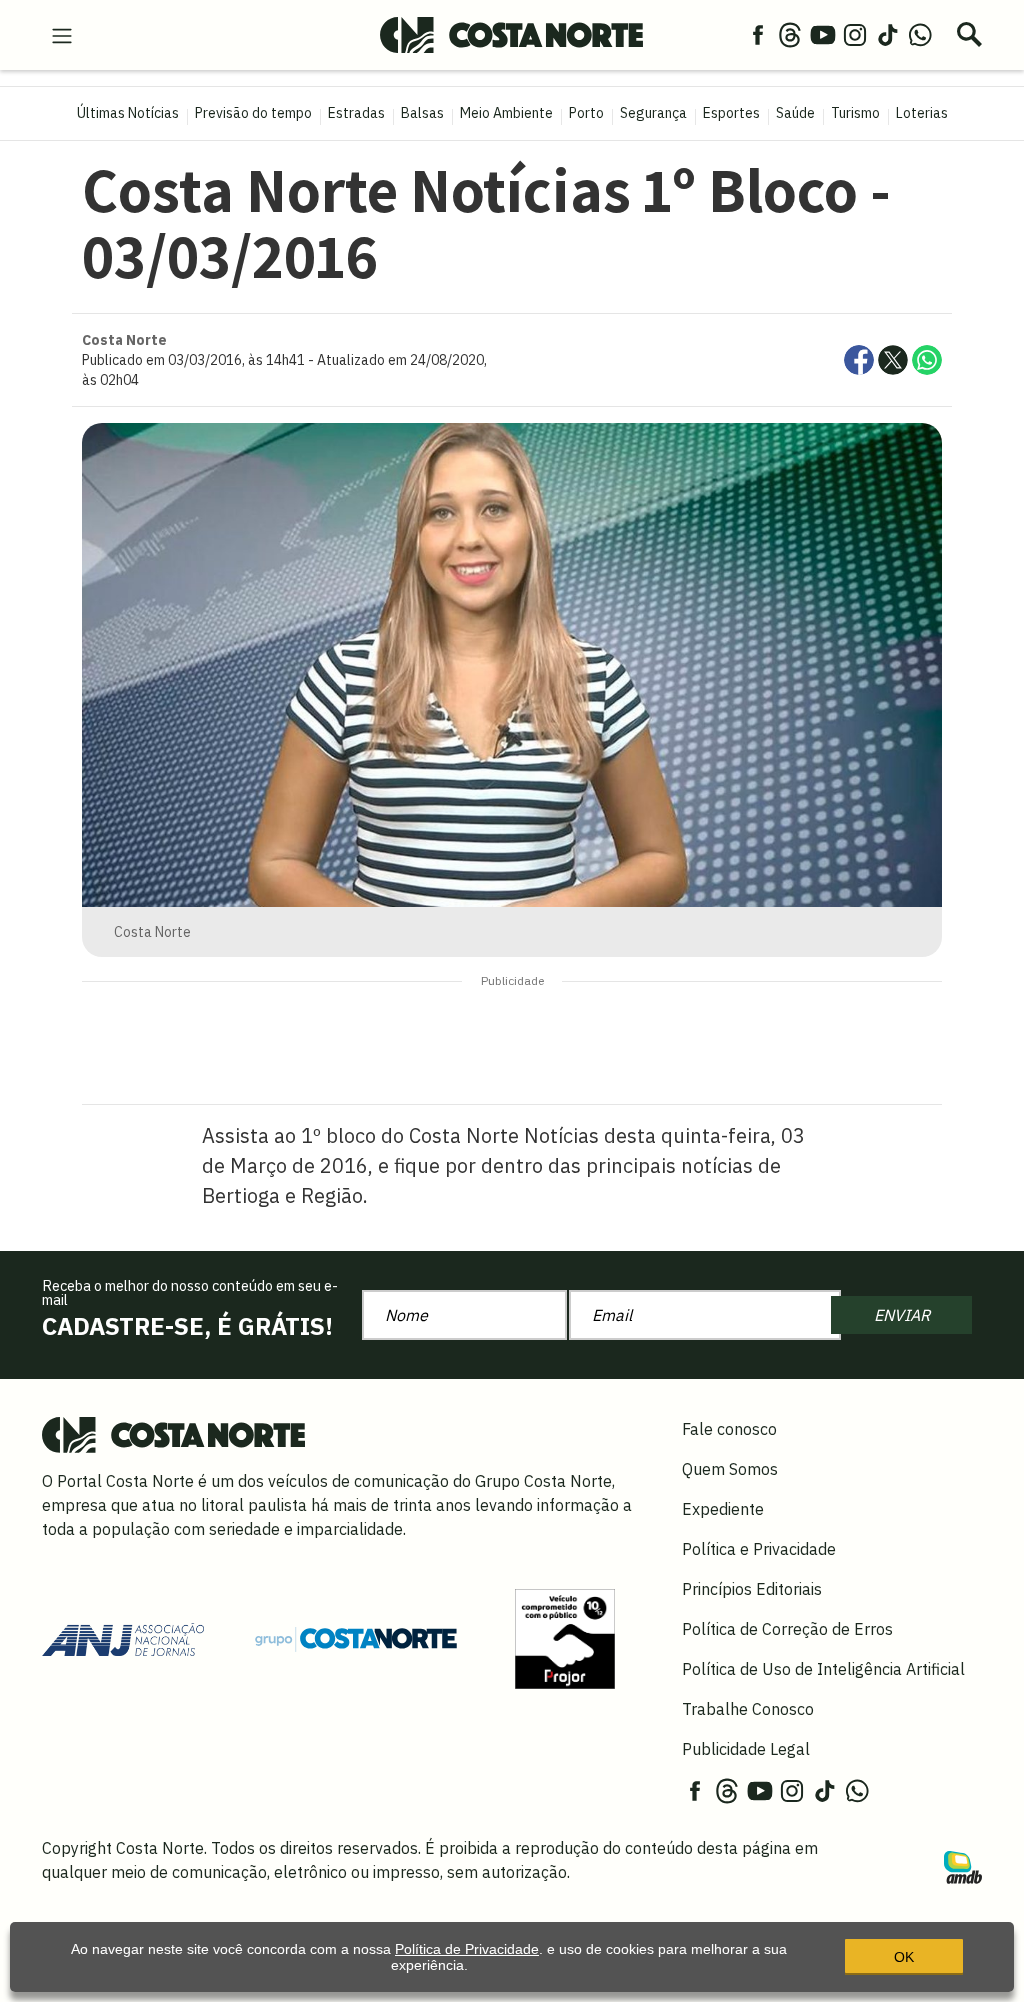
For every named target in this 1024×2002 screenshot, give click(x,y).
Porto (586, 113)
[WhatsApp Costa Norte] (920, 34)
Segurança (653, 113)
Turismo (855, 113)
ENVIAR (902, 1315)
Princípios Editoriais (752, 1589)
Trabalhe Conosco (748, 1709)
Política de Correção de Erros (787, 1629)
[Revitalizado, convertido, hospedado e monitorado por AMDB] (963, 1866)
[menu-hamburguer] (62, 34)
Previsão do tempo (253, 113)
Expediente (723, 1509)
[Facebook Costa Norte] (758, 34)
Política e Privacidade (759, 1549)
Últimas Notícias (128, 113)
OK (904, 1957)
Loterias (922, 113)
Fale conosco (729, 1429)
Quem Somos (730, 1469)
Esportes (731, 113)
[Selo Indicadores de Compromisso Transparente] (565, 1637)
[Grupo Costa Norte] (356, 1638)
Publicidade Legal (746, 1749)
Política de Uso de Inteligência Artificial (823, 1669)
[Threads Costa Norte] (790, 34)
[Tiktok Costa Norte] (888, 34)
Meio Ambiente (506, 113)
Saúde (795, 113)
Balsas (422, 113)
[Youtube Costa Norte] (823, 34)
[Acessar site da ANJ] (123, 1637)
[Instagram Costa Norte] (855, 34)
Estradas (356, 113)
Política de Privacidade (467, 1949)
